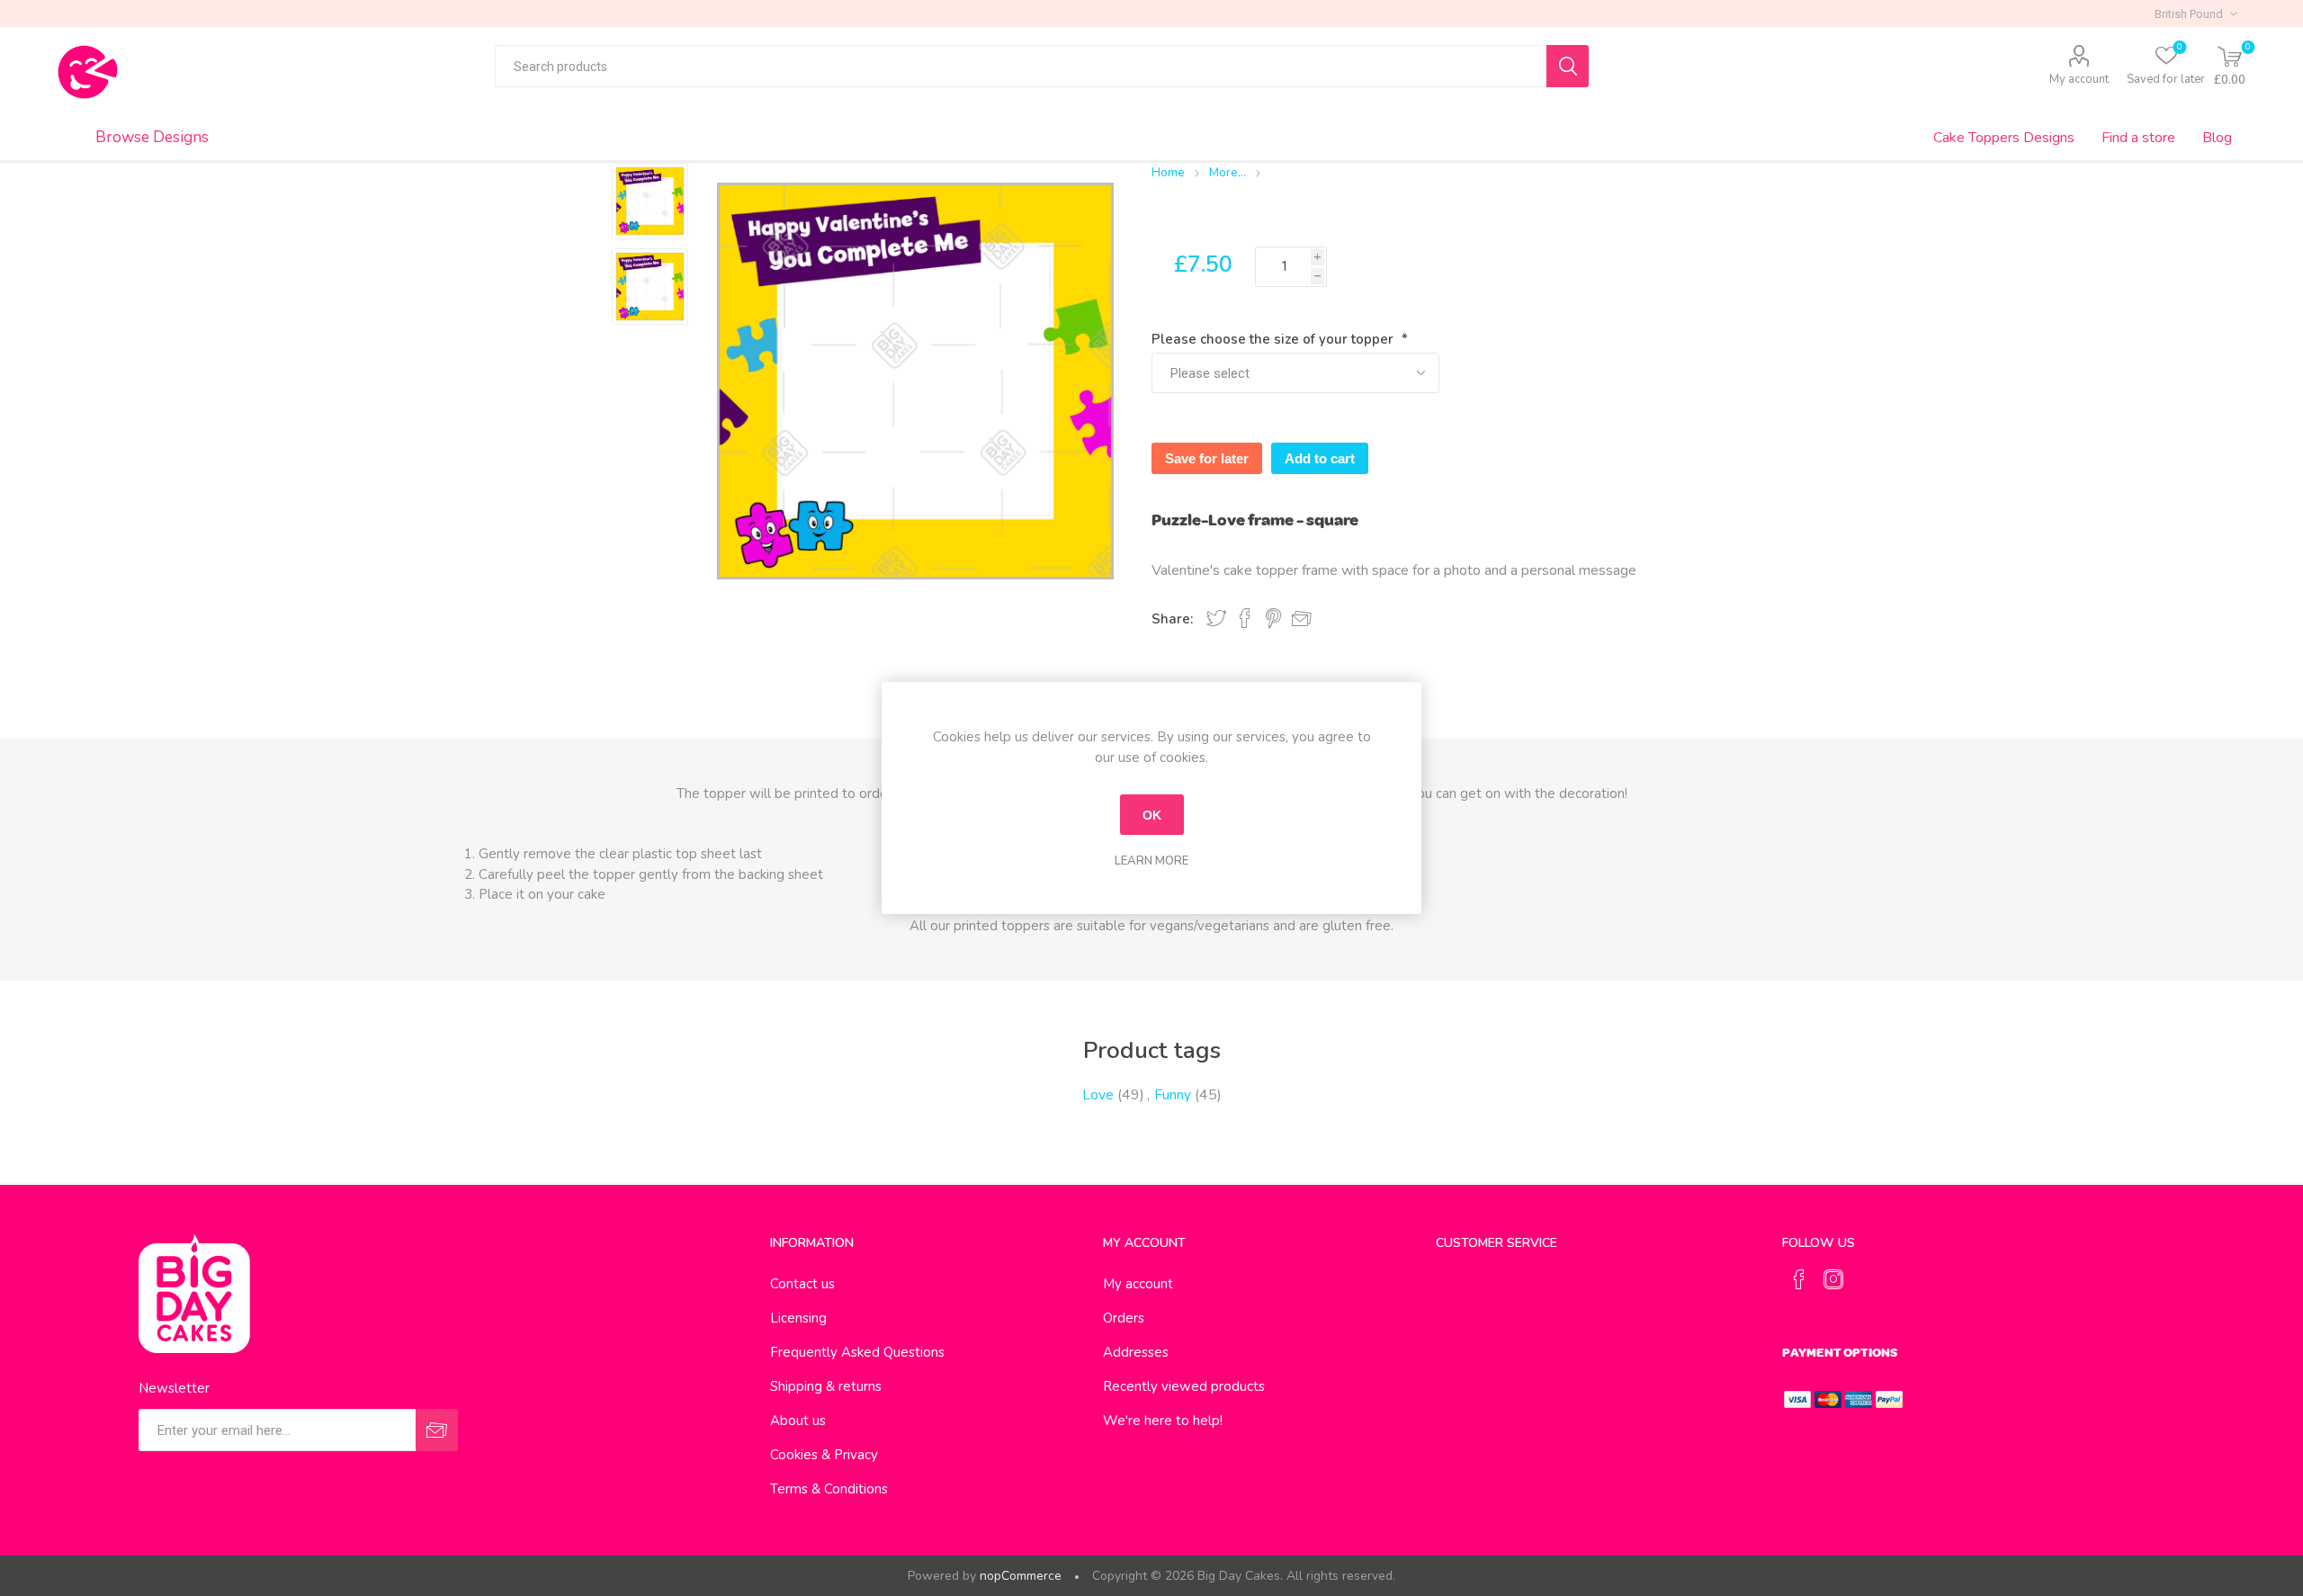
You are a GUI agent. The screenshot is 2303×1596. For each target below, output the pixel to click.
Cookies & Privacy (824, 1455)
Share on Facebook (1245, 618)
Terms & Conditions (829, 1489)
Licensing (798, 1318)
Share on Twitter (1216, 618)
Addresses (1136, 1352)
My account (2079, 79)
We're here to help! (1163, 1421)
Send (437, 1430)
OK (1152, 815)
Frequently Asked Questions (857, 1352)
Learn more (1151, 861)
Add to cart (1320, 458)
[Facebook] (1799, 1279)
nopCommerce (1021, 1576)
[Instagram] (1833, 1279)
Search (1568, 66)
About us (798, 1421)
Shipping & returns (826, 1386)
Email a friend (1302, 619)
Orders (1124, 1318)
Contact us (802, 1284)
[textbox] (1021, 66)
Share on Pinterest (1273, 618)
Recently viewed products (1184, 1386)
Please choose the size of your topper (1274, 339)
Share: (1172, 619)
